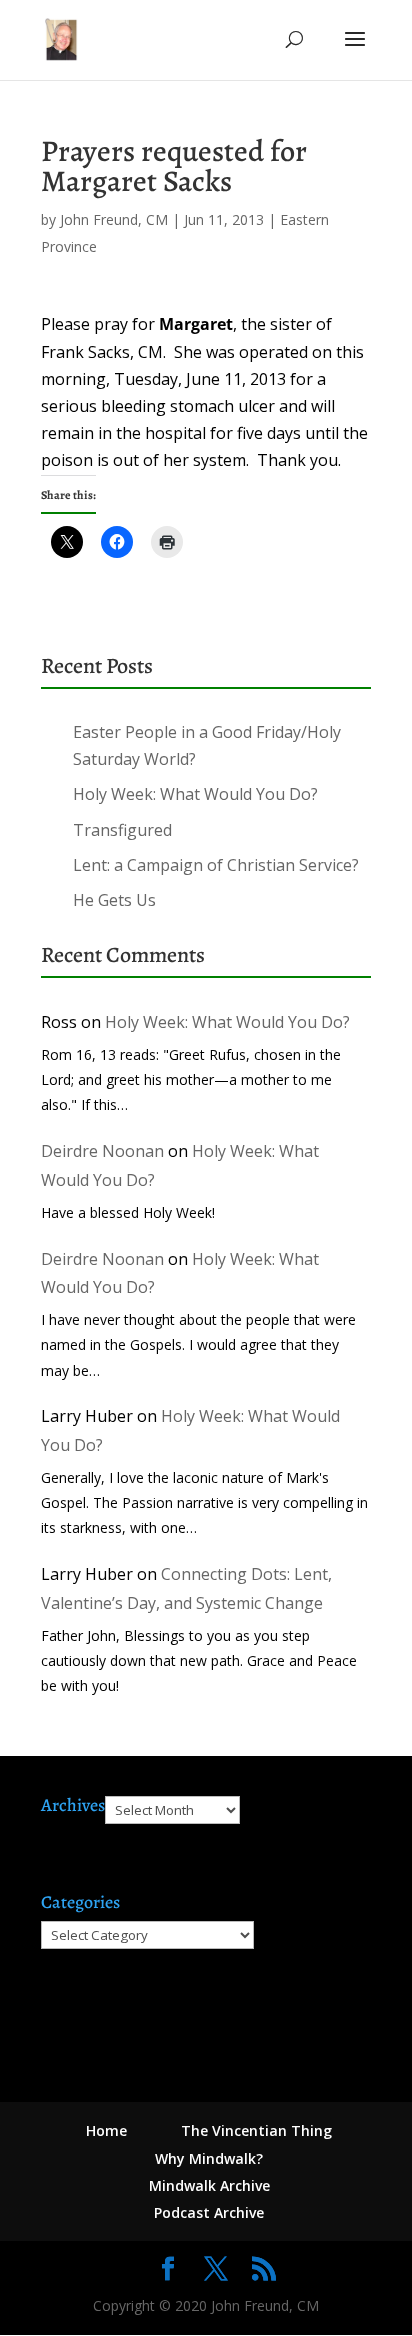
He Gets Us (114, 900)
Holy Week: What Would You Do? (195, 794)
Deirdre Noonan (102, 1151)
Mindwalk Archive (209, 2185)
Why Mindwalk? (209, 2158)
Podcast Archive (209, 2212)
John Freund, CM (114, 219)
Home (106, 2130)
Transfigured (122, 830)
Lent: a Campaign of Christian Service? (216, 865)
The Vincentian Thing (256, 2130)
